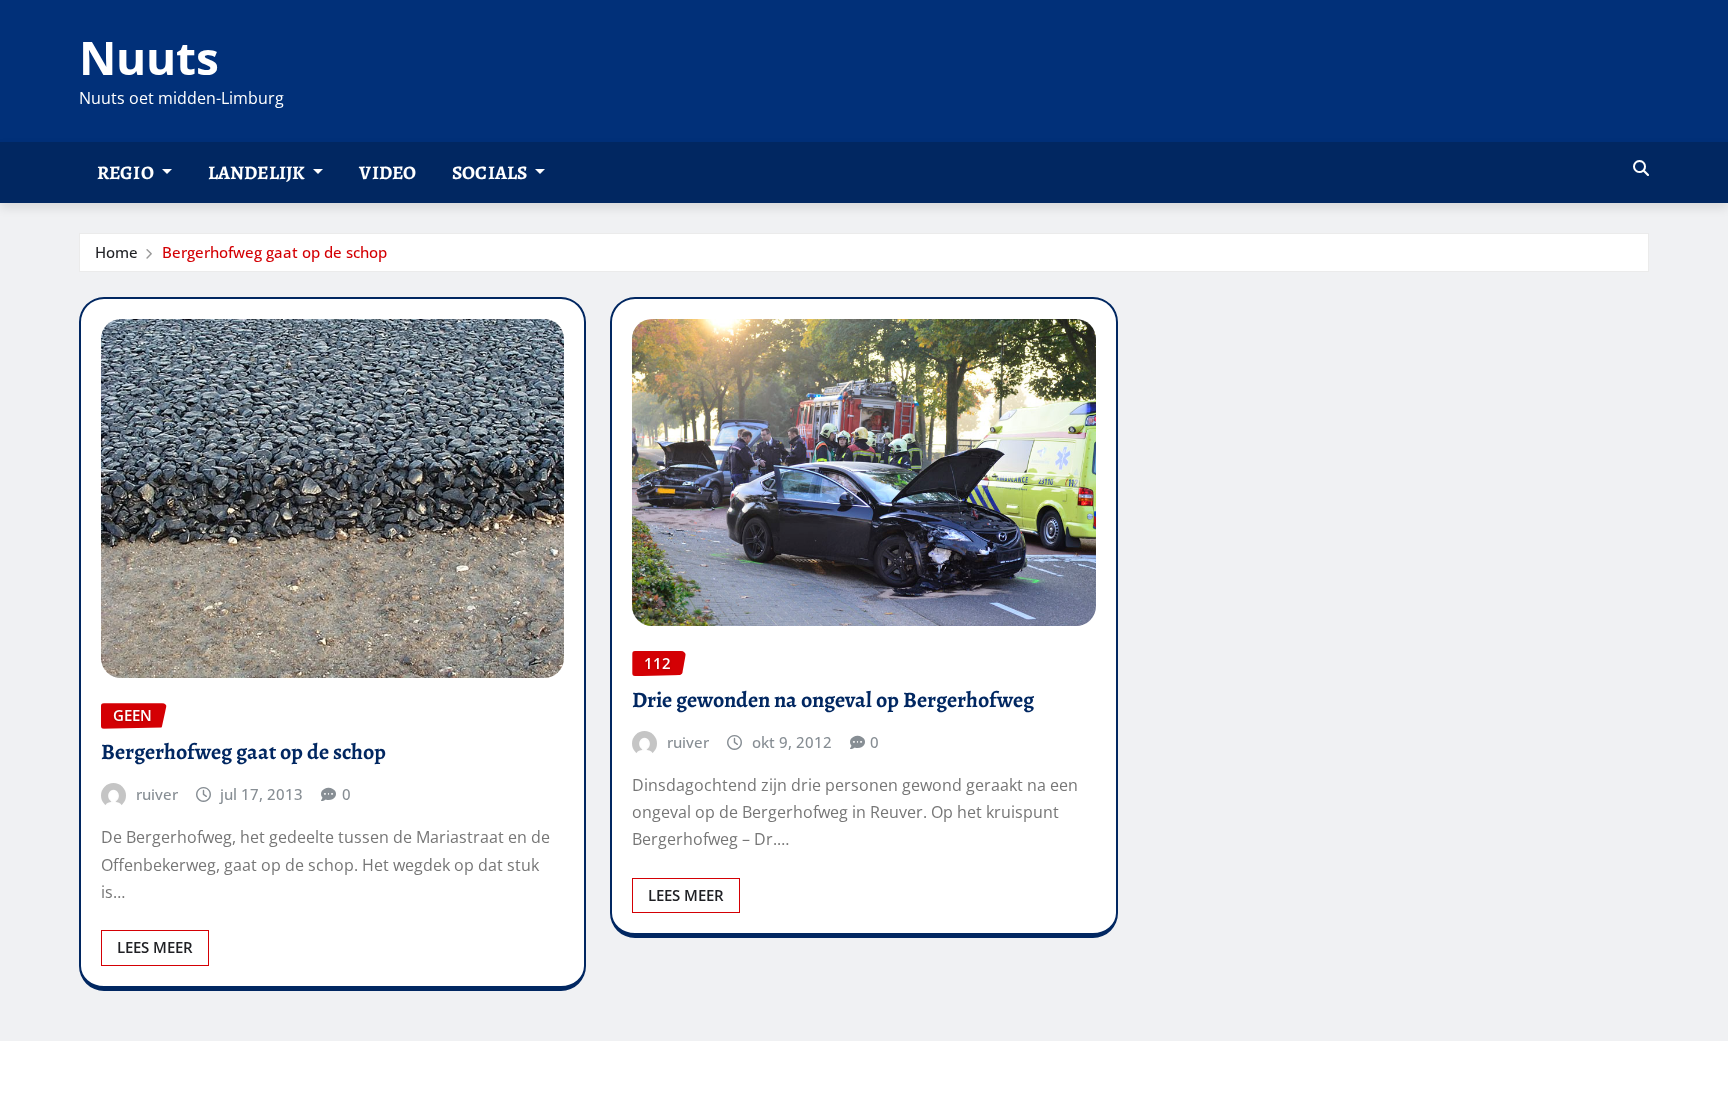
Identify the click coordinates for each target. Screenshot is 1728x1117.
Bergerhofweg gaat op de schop (274, 252)
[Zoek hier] (1641, 168)
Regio (127, 172)
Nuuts (149, 57)
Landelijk (258, 172)
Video (387, 172)
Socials (491, 172)
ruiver (157, 794)
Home (116, 252)
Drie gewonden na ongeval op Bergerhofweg (833, 700)
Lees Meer (155, 947)
